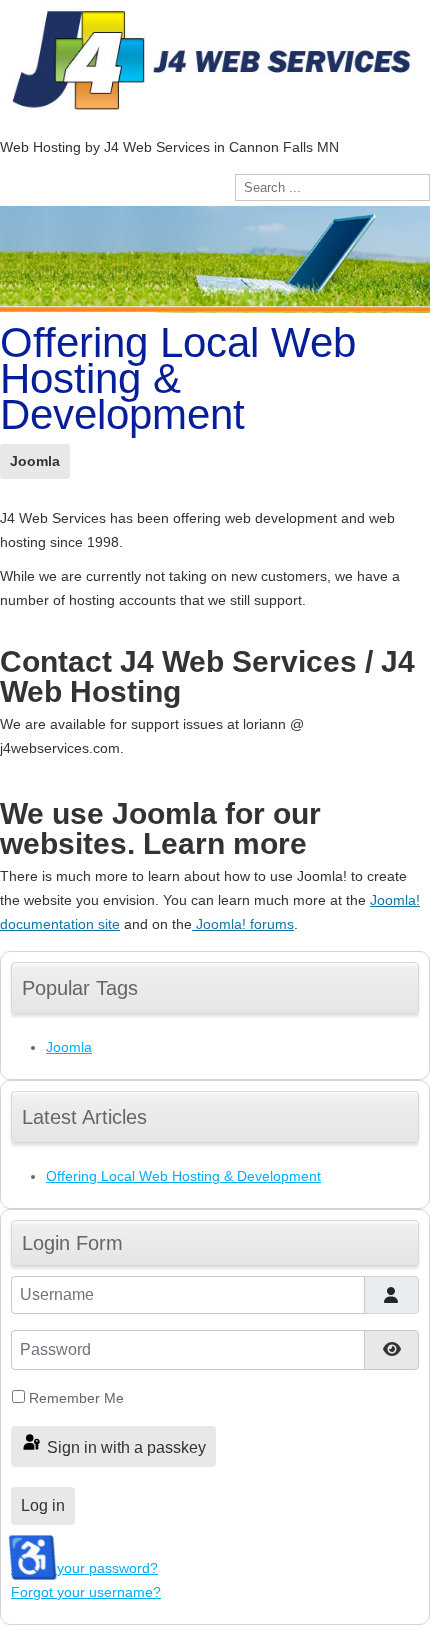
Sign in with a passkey (124, 1447)
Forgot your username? (86, 1592)
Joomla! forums (243, 924)
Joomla (35, 461)
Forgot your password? (84, 1568)
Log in (43, 1505)
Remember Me (76, 1398)
